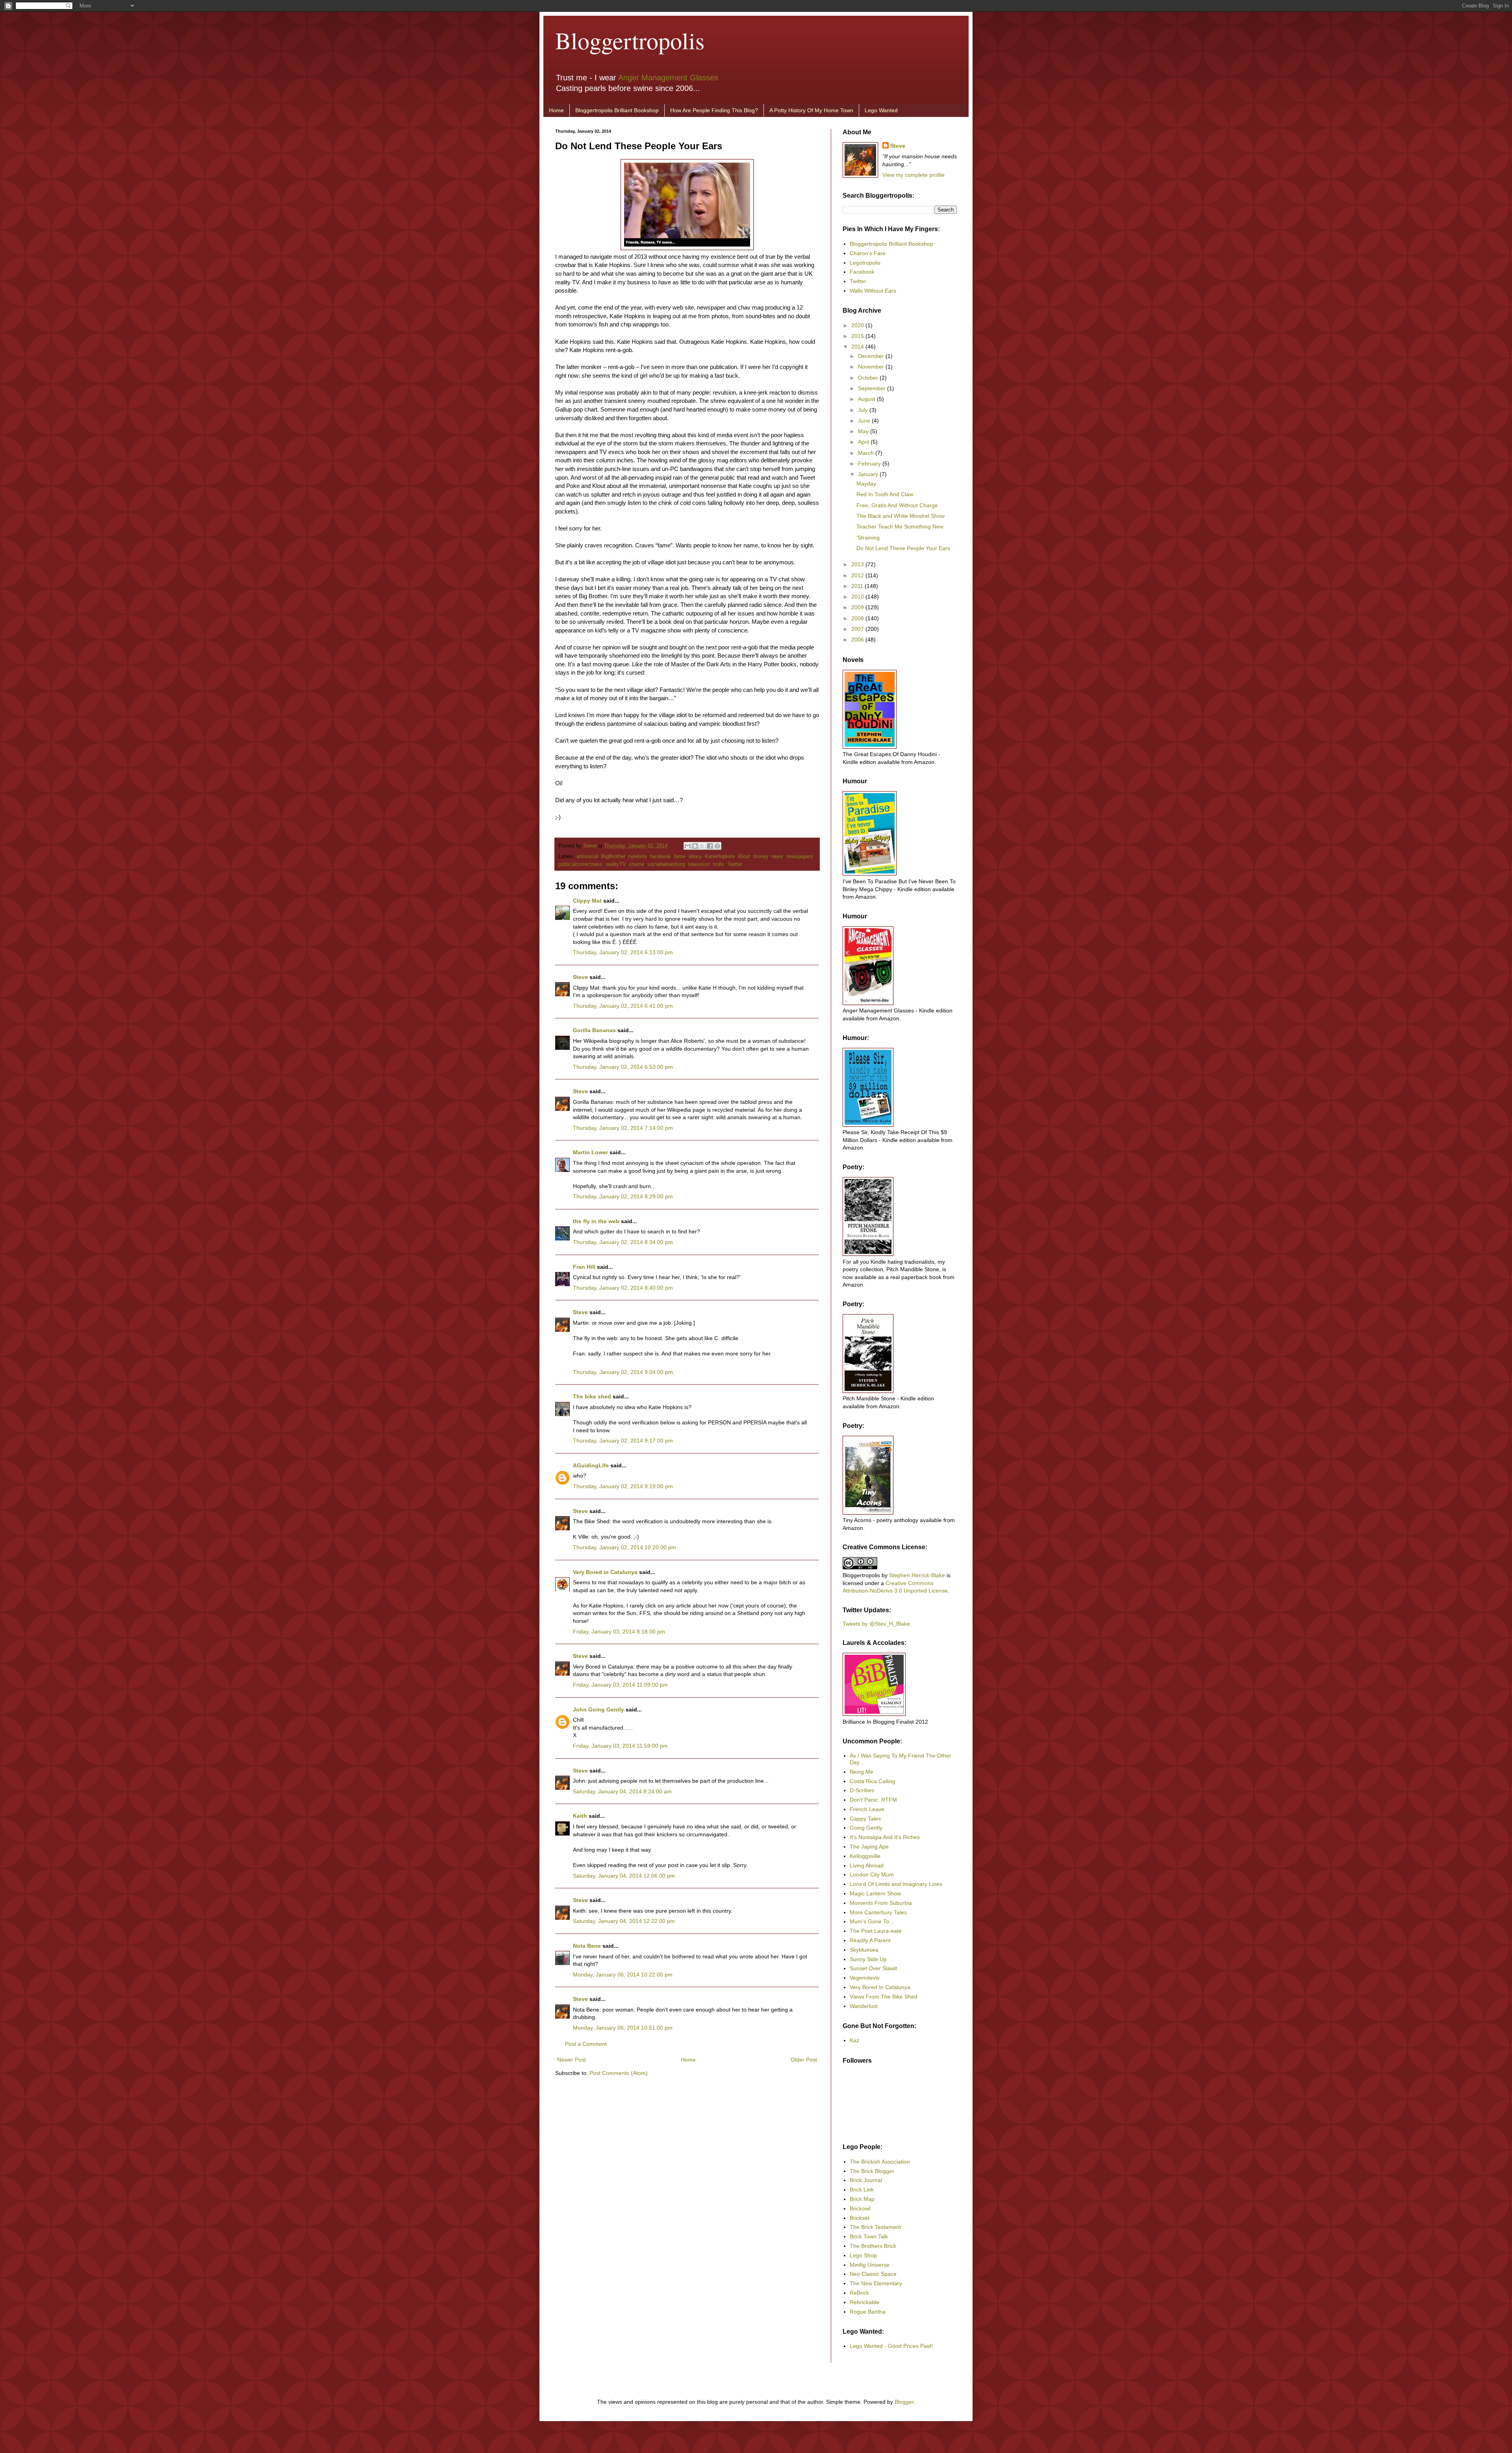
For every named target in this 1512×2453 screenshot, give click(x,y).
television (699, 864)
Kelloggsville (865, 1856)
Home (556, 110)
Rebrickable (864, 2302)
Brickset (860, 2218)
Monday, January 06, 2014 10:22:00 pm (623, 1975)
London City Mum (872, 1875)
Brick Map (862, 2199)
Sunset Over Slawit (873, 1968)
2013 (858, 564)
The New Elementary (876, 2283)
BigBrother (613, 857)
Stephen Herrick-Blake (917, 1575)
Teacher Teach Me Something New (900, 527)
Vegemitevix (865, 1978)
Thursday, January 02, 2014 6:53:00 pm (623, 1067)
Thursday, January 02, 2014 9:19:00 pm (623, 1486)
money (761, 857)
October (869, 378)
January (869, 474)
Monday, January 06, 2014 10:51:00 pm (623, 2028)
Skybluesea (864, 1950)
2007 (858, 629)
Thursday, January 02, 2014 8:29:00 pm (623, 1196)
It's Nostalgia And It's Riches (885, 1837)
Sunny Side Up (868, 1959)
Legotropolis (865, 263)
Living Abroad (867, 1865)
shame (636, 864)
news (777, 857)
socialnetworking (666, 864)
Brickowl (860, 2208)
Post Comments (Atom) (619, 2073)
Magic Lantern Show (875, 1893)
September (873, 388)
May (864, 431)
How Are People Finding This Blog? (714, 110)
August (867, 399)
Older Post (804, 2060)
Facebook (862, 272)
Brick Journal (866, 2180)
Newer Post (572, 2060)
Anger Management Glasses (668, 78)
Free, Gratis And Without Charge (897, 505)
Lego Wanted (881, 110)
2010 (858, 597)
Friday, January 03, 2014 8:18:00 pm (619, 1632)
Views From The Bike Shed (884, 1997)
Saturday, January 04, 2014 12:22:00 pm (624, 1921)
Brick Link (862, 2190)
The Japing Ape (869, 1847)
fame (680, 857)
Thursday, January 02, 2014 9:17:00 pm (623, 1441)
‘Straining (868, 538)
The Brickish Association (880, 2162)
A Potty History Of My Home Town (811, 110)
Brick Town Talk (869, 2236)
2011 (858, 586)
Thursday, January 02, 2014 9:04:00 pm (623, 1372)
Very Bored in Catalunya (605, 1572)
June (865, 421)
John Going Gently (598, 1709)
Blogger (904, 2402)
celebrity (637, 857)
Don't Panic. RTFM (873, 1800)
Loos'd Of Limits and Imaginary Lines (896, 1884)
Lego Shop (863, 2255)
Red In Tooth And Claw (885, 494)
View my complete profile (913, 175)
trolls (719, 864)
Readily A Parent (870, 1940)
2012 (858, 575)
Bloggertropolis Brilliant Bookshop (617, 110)
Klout (744, 857)
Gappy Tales (865, 1819)
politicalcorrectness (580, 864)
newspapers (800, 857)
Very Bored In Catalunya (880, 1987)
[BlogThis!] (695, 846)
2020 (858, 325)
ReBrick (859, 2293)
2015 (858, 336)
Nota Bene (587, 1946)
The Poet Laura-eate (876, 1931)
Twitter (735, 864)
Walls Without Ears (873, 291)
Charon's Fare (868, 253)
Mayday (866, 484)
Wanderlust (864, 2006)
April (864, 442)
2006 (858, 640)
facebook (661, 857)
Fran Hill (584, 1267)
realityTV (616, 864)
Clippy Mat (587, 901)
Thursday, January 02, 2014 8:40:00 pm (623, 1288)
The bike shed (592, 1396)
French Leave (867, 1809)
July (864, 410)
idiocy (695, 857)
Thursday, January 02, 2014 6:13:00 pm (623, 952)
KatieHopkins (720, 857)
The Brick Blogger (872, 2171)
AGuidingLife (591, 1465)
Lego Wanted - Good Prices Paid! (891, 2346)
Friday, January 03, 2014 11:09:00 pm (620, 1685)
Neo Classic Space (873, 2274)
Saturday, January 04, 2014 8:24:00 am (622, 1791)
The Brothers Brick (873, 2246)
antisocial (587, 857)
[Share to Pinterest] (717, 846)
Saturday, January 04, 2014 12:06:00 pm (624, 1876)
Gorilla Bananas (594, 1030)
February (870, 464)
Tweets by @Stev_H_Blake (876, 1624)
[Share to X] (702, 846)
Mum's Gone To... (872, 1921)
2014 (858, 347)
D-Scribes (862, 1790)
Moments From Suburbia (881, 1903)
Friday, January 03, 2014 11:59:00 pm (620, 1746)
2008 (858, 618)
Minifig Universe (870, 2265)
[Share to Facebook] (710, 846)
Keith (580, 1816)
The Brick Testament (875, 2227)
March (867, 453)
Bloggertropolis (630, 40)
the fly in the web (596, 1221)
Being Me (862, 1772)
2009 (858, 607)
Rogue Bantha (868, 2312)
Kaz (854, 2040)
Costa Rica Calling (873, 1781)
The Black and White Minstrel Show (901, 516)
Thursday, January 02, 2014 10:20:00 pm (624, 1547)
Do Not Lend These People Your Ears (903, 548)
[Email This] (687, 846)
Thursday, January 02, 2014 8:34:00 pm (623, 1242)
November (872, 367)
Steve (591, 846)
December (872, 356)
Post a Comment (586, 2044)
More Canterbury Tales (878, 1912)
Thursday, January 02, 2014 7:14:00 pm (623, 1128)
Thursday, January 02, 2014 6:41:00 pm (623, 1006)
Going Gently (866, 1828)
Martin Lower (590, 1152)
